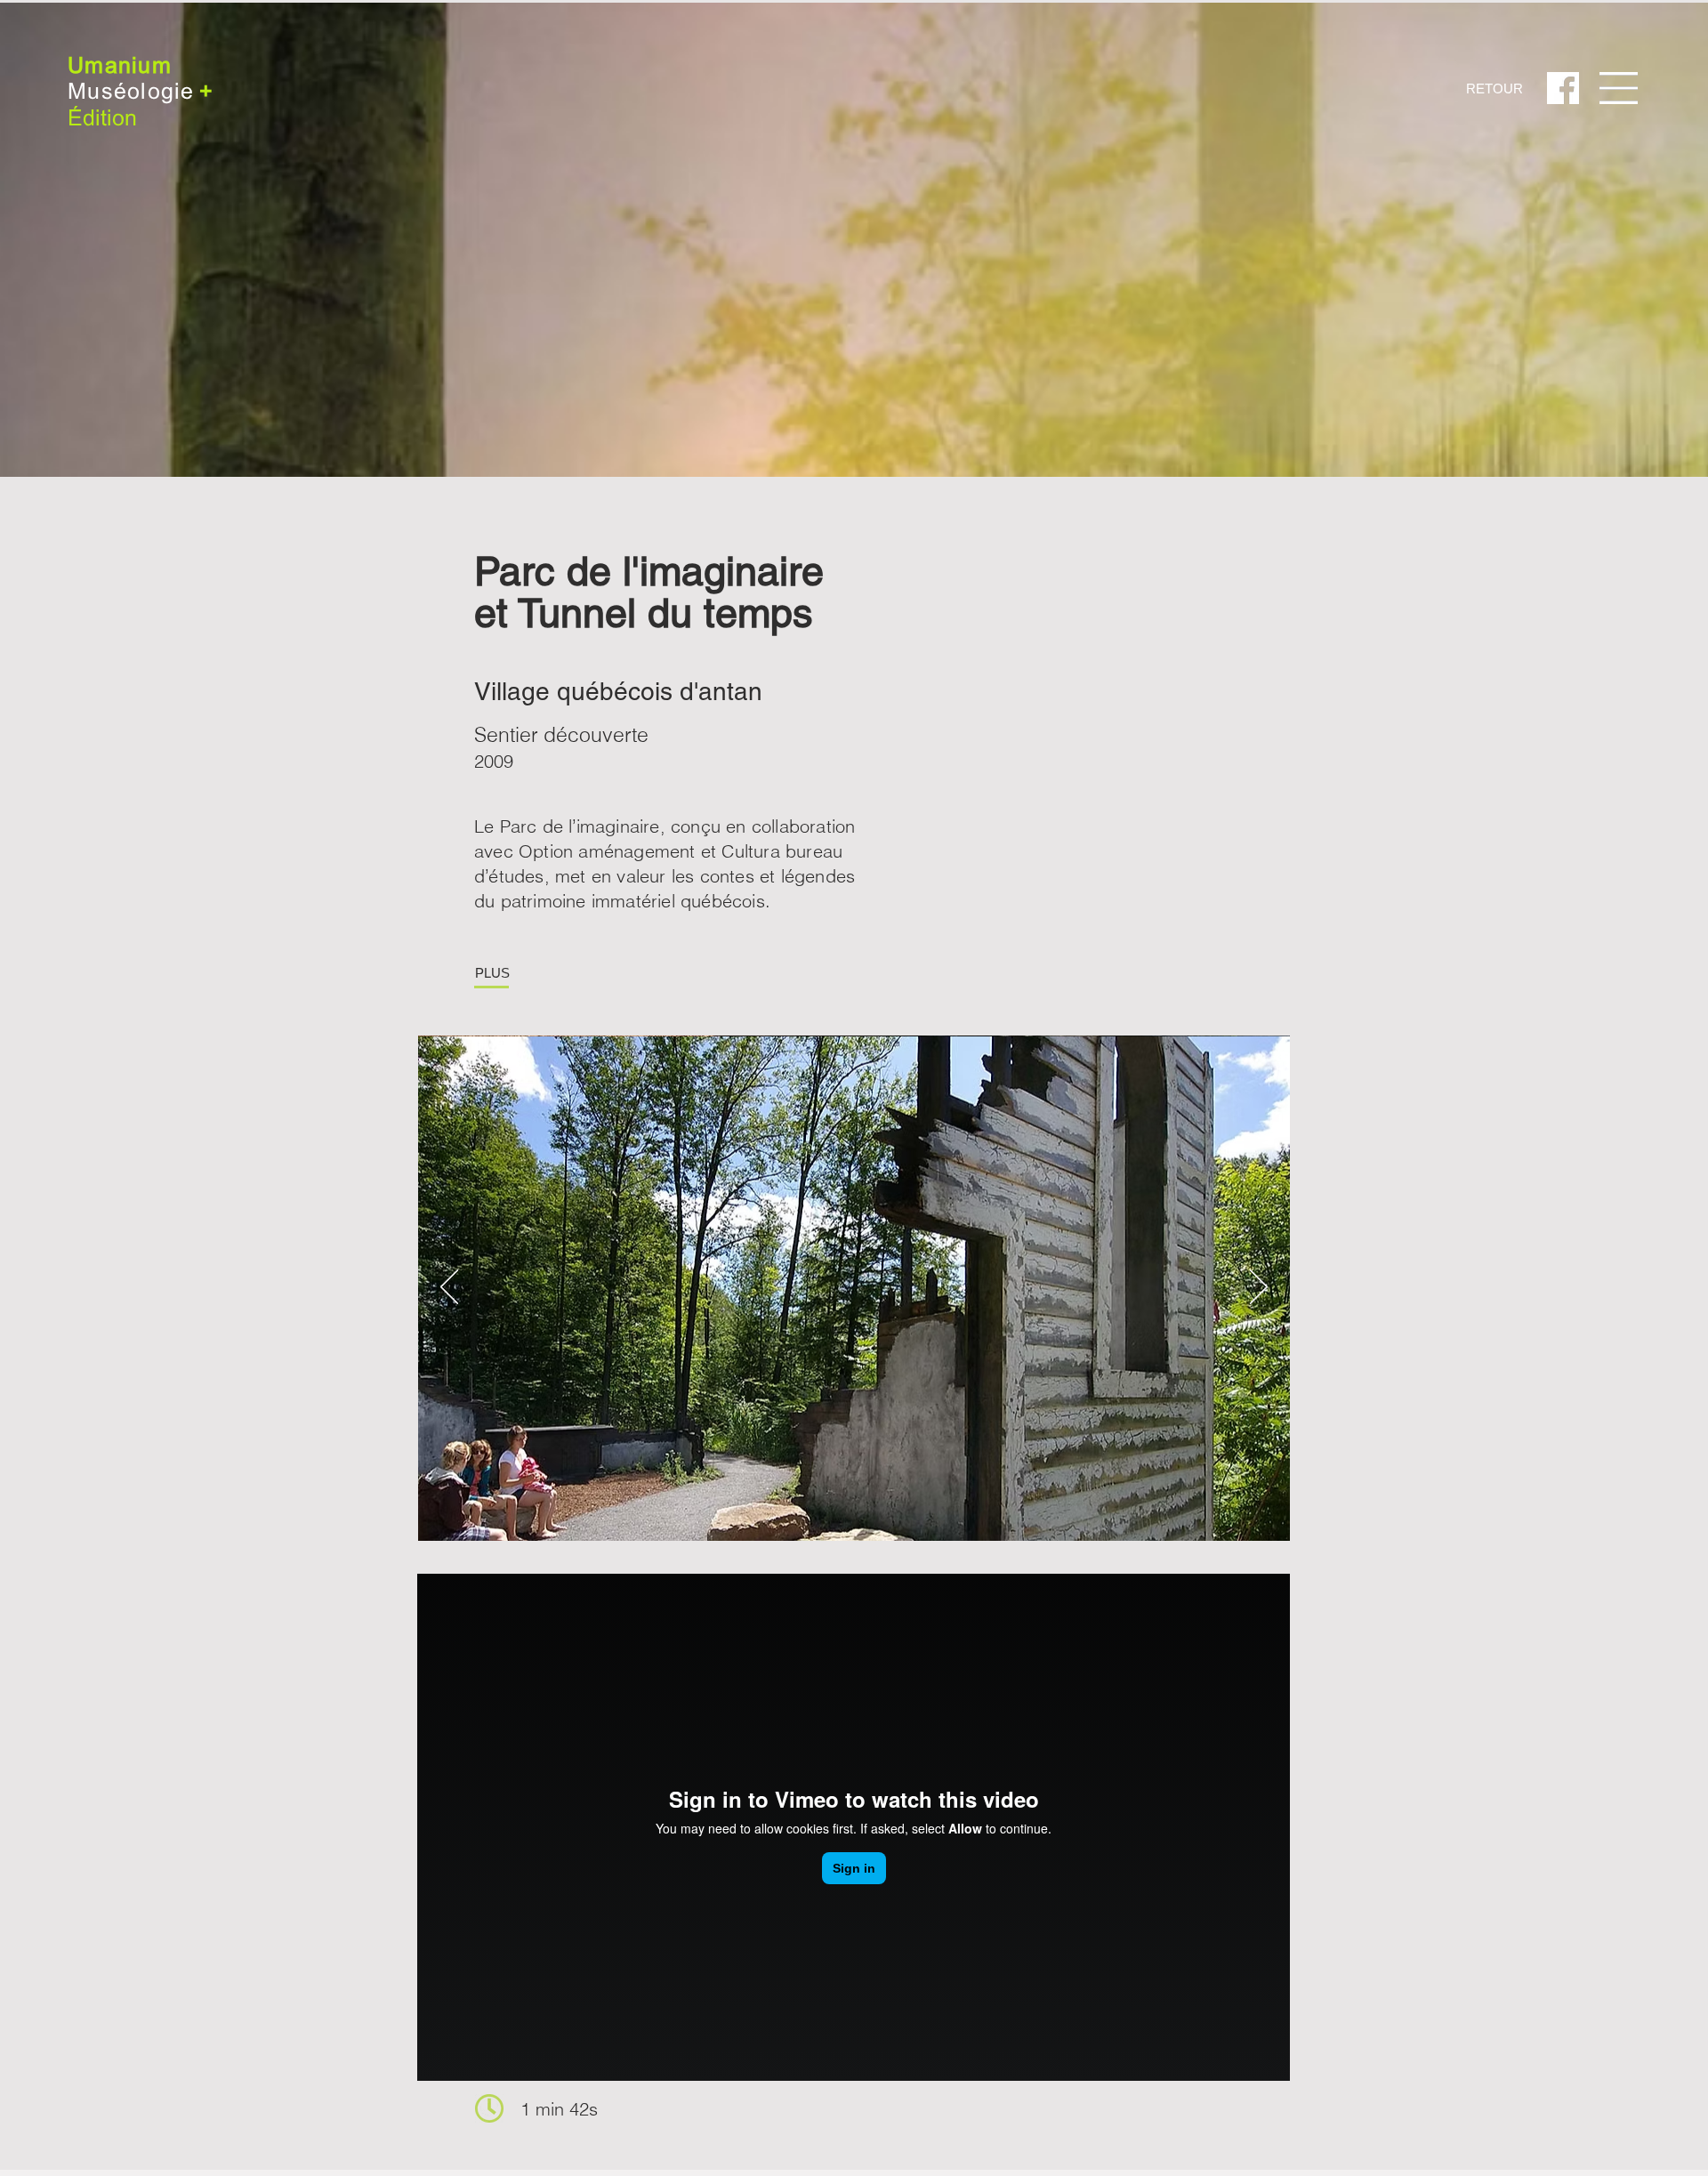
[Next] (1259, 1288)
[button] (1619, 88)
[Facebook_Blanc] (1563, 88)
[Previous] (449, 1288)
